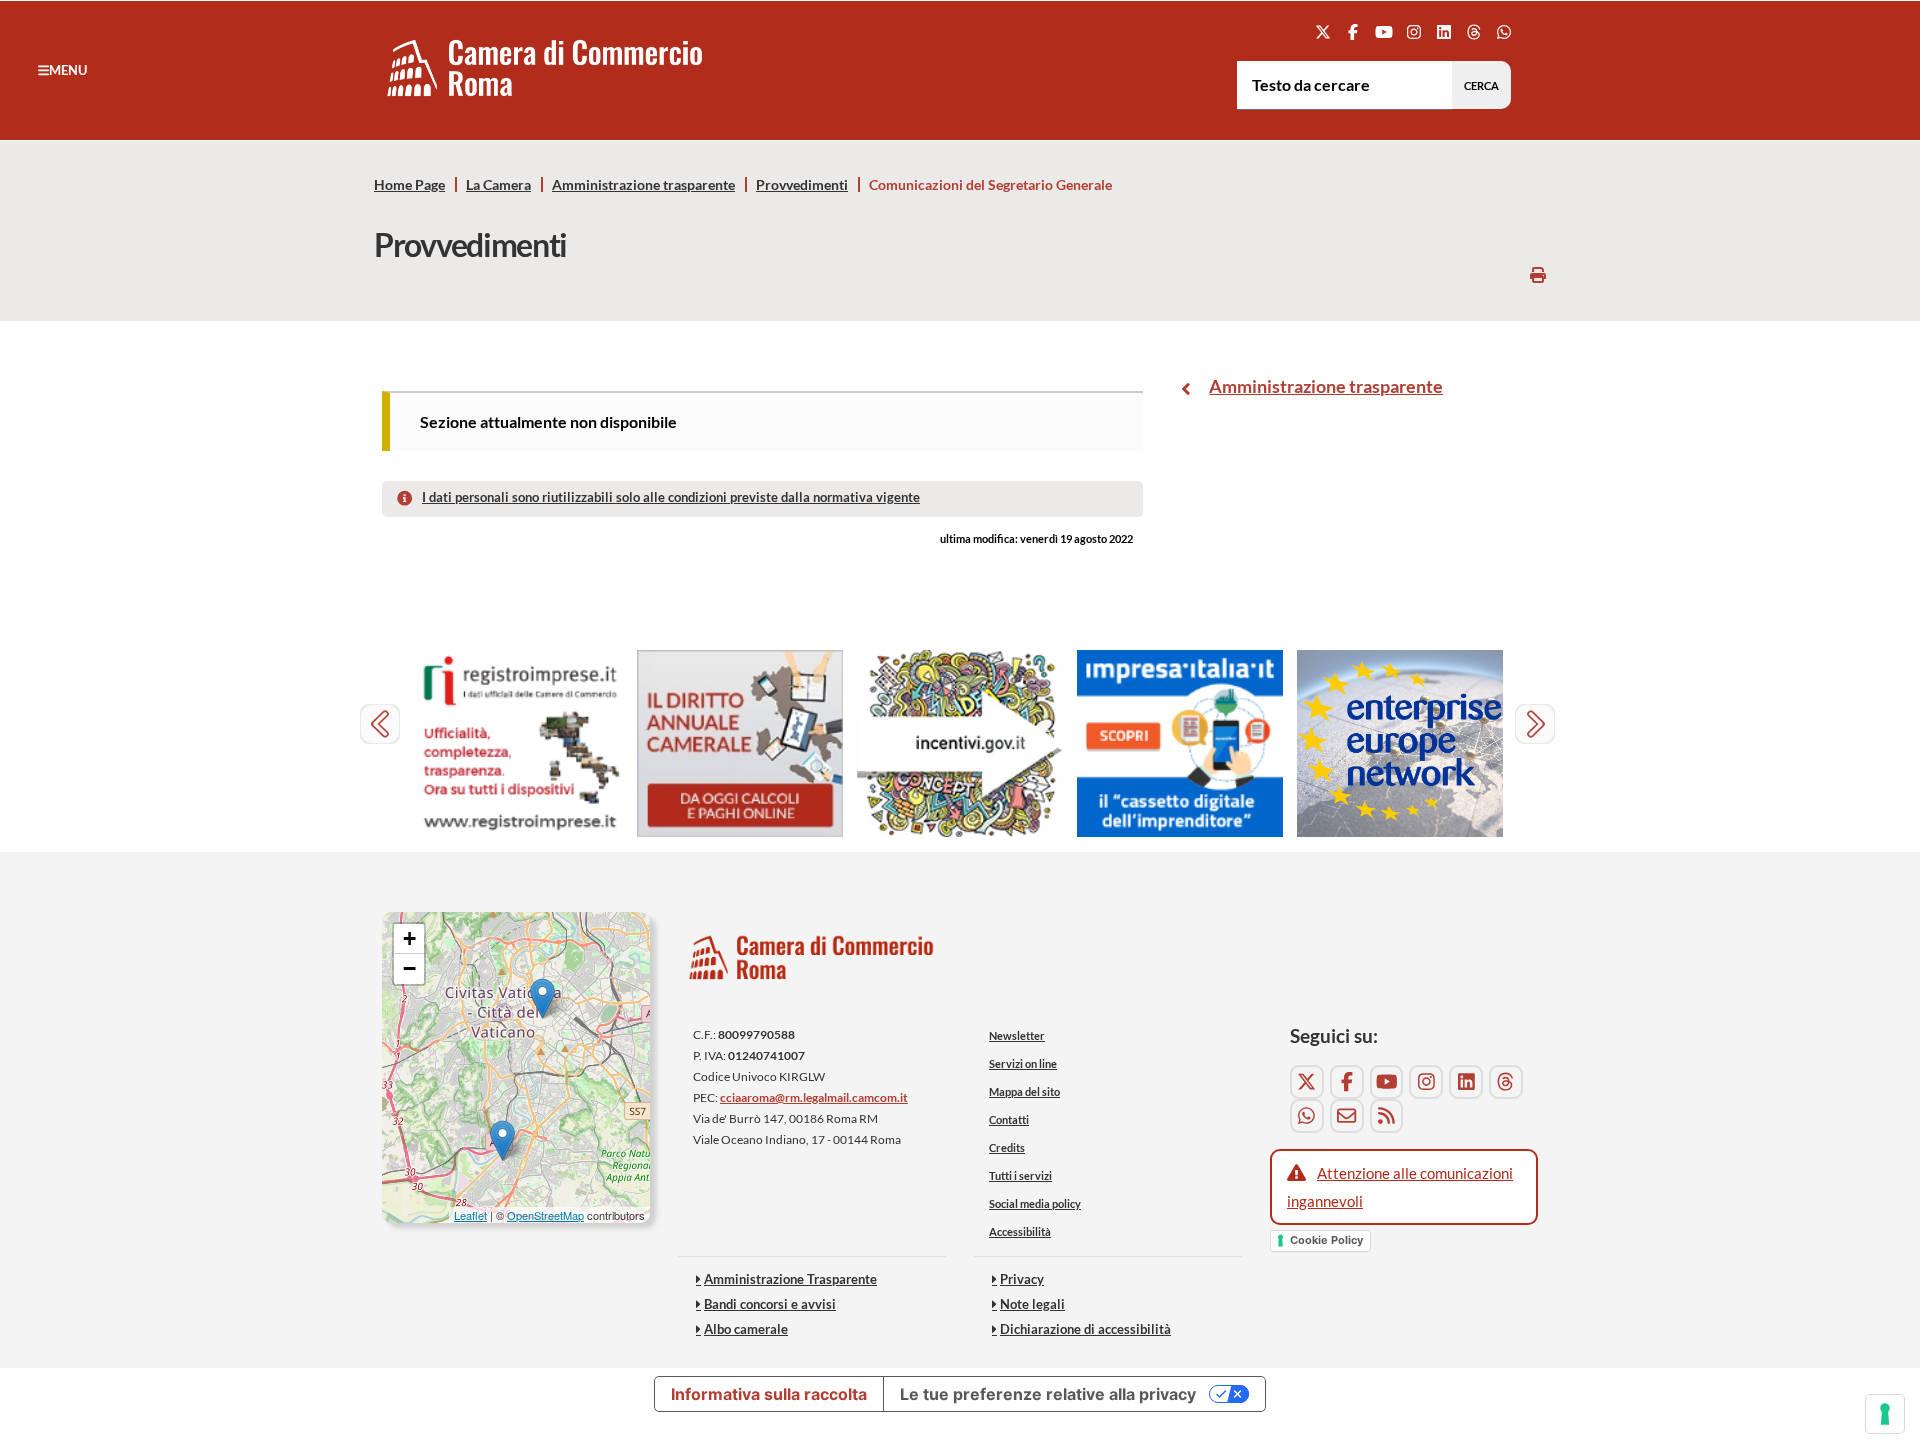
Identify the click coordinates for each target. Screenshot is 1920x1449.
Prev (382, 726)
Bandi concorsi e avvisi (770, 1304)
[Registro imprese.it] (520, 743)
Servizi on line (1023, 1063)
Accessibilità (1020, 1231)
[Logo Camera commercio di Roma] (812, 962)
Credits (1007, 1147)
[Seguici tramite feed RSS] (1387, 1116)
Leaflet (470, 1215)
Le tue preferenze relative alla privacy (1048, 1394)
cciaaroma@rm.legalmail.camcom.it (814, 1097)
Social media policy (1035, 1203)
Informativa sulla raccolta (769, 1394)
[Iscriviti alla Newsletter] (1347, 1116)
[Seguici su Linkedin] (1443, 31)
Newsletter (1017, 1035)
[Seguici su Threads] (1474, 31)
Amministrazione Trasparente (790, 1279)
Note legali (1032, 1304)
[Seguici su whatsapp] (1504, 31)
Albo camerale (746, 1329)
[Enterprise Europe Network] (1400, 743)
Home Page (409, 185)
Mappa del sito (1024, 1091)
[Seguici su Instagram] (1413, 31)
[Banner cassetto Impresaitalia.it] (1180, 743)
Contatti (1009, 1119)
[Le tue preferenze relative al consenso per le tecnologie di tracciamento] (1885, 1414)
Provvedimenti (802, 185)
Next (1537, 726)
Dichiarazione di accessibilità (1085, 1329)
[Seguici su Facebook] (1353, 31)
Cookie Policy (1326, 1240)
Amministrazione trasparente (643, 185)
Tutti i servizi (1020, 1175)
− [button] (409, 968)
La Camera (498, 185)
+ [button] (409, 938)
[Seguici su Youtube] (1383, 31)
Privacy (1022, 1279)
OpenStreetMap (545, 1215)
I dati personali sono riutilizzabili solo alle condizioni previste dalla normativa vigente (671, 497)
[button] (62, 70)
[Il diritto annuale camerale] (740, 743)
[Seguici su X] (1323, 31)
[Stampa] (1538, 274)
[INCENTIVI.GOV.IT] (960, 743)
